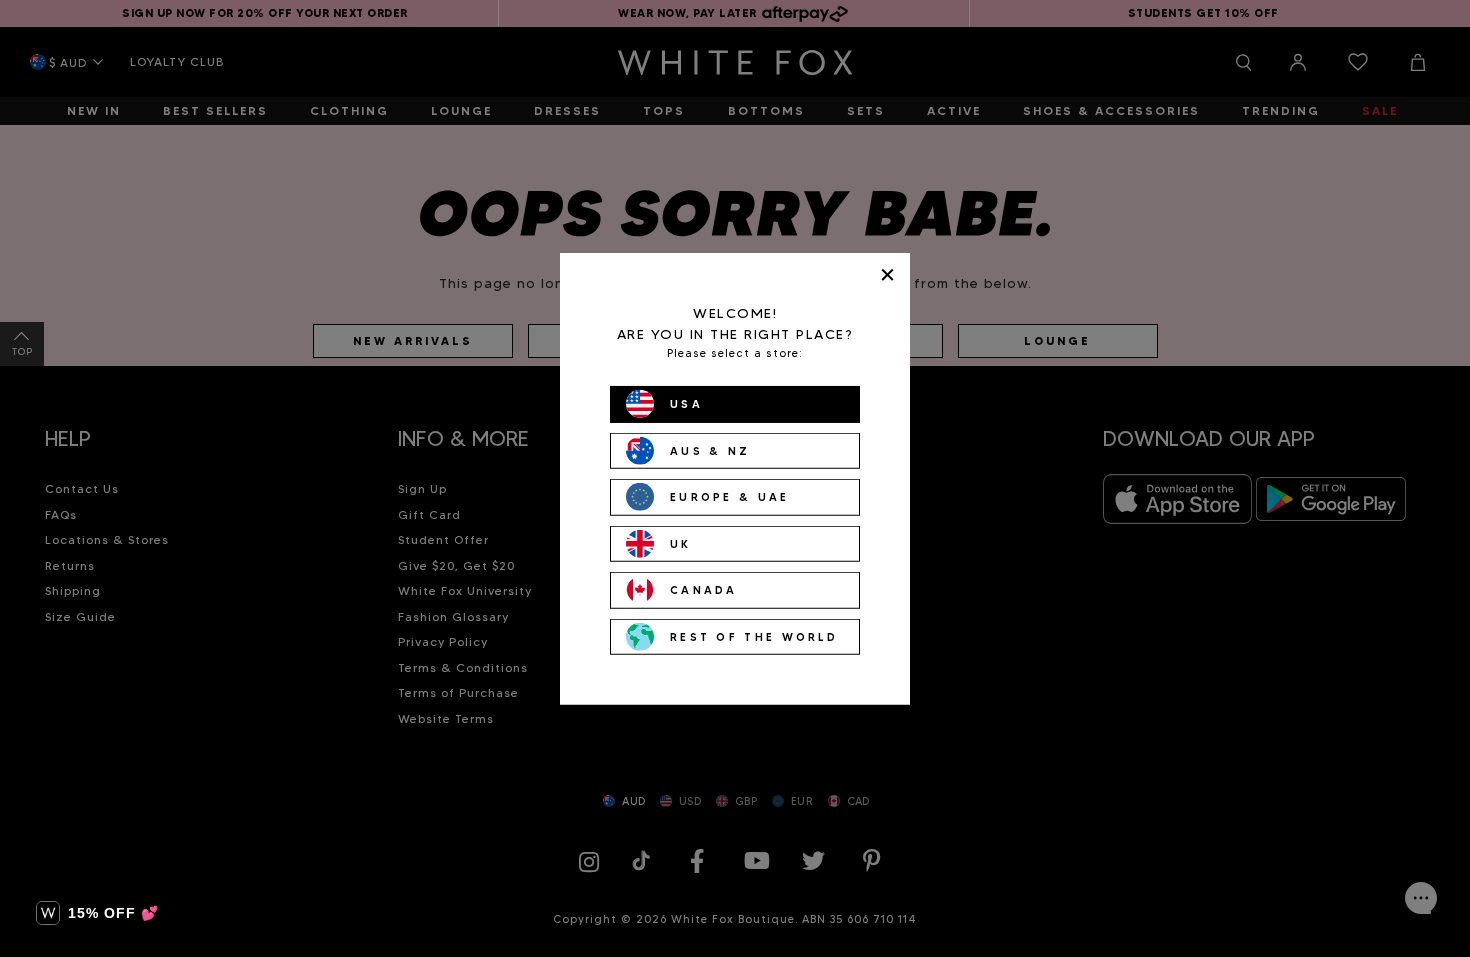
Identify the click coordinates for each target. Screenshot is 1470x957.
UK (681, 543)
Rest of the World (754, 636)
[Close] (887, 274)
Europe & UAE (730, 497)
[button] (97, 913)
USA (686, 404)
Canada (704, 590)
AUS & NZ (710, 450)
